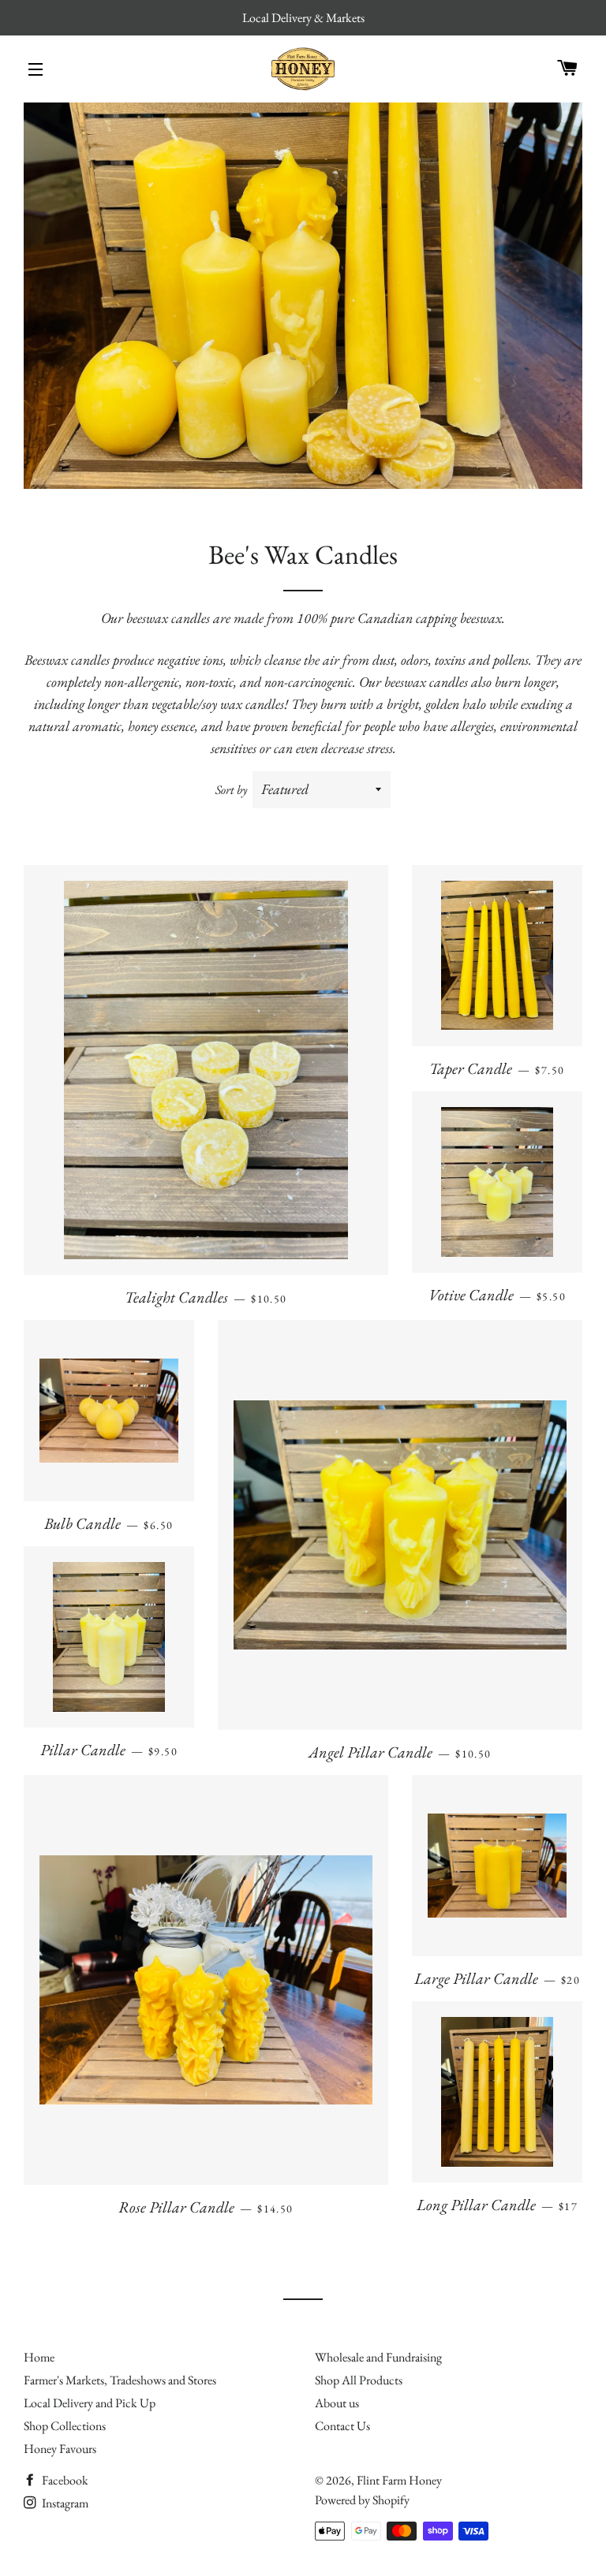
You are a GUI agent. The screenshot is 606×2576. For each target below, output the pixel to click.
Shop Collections (65, 2426)
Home (39, 2357)
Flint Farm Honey (399, 2480)
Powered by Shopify (362, 2500)
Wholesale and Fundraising (378, 2357)
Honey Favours (60, 2449)
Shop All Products (359, 2380)
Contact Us (342, 2426)
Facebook (64, 2480)
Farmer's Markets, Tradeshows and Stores (120, 2380)
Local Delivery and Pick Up (90, 2403)
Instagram (64, 2503)
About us (337, 2403)
